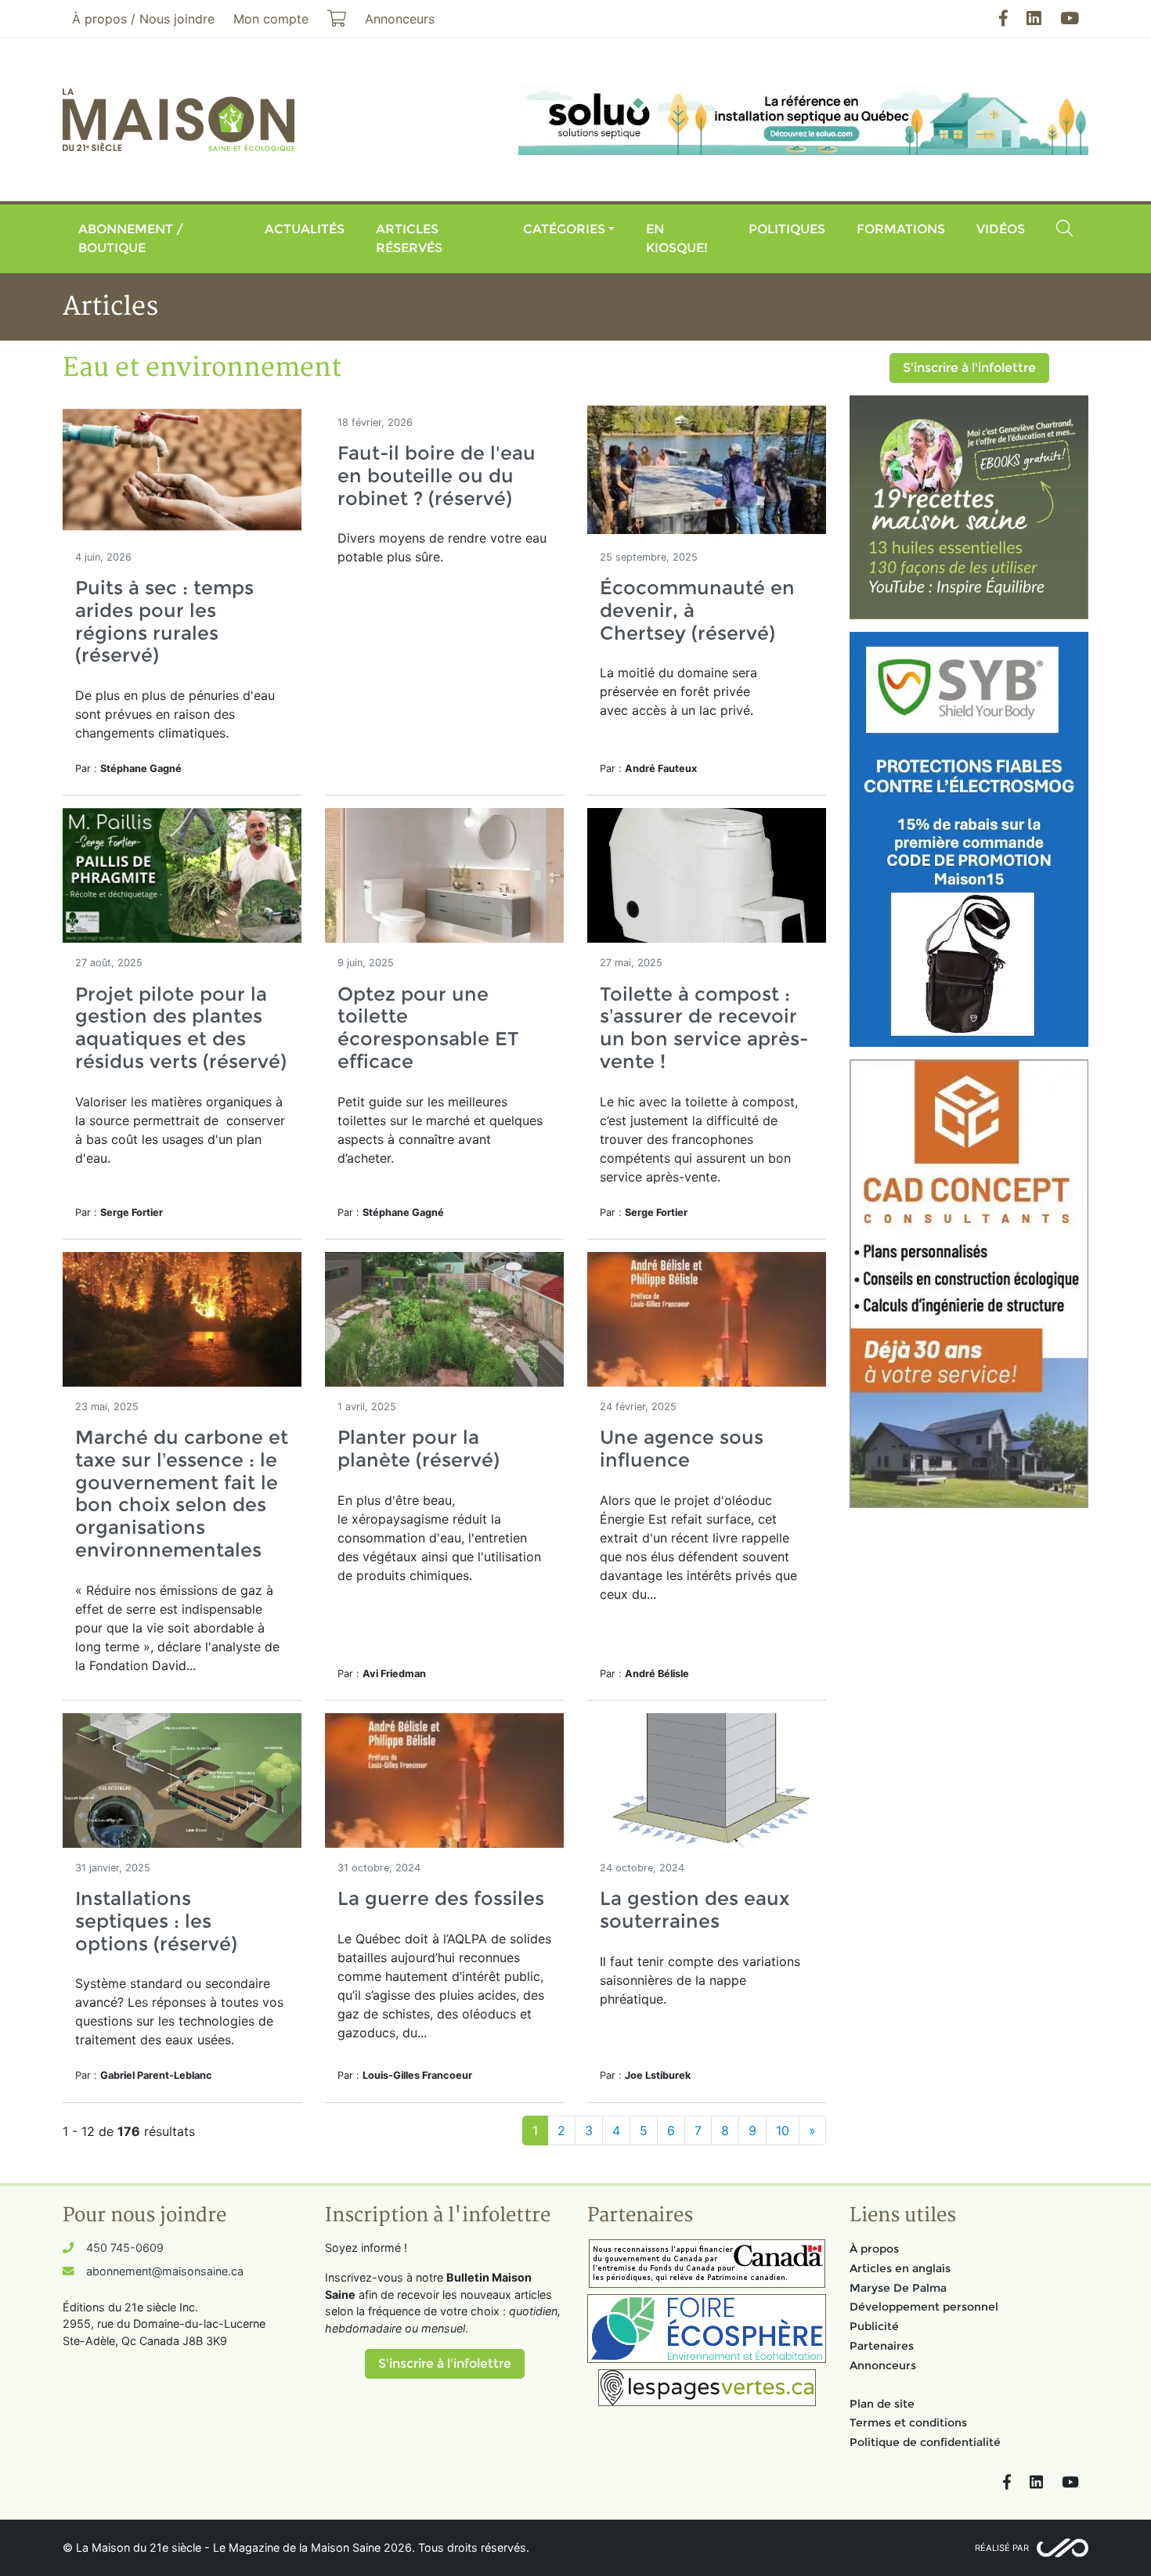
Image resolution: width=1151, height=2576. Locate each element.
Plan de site (882, 2404)
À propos (874, 2249)
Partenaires (882, 2346)
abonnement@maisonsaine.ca (165, 2271)
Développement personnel (924, 2307)
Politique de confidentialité (925, 2442)
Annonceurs (883, 2365)
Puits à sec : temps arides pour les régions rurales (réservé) (164, 621)
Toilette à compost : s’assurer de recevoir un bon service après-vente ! (704, 1028)
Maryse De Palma (898, 2288)
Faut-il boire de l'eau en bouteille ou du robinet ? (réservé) (437, 476)
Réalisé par (1002, 2548)
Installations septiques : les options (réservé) (156, 1921)
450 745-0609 (125, 2248)
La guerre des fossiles (441, 1898)
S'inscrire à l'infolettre (969, 368)
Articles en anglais (900, 2268)
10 (783, 2130)
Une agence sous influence (682, 1449)
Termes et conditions (908, 2423)
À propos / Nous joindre (143, 19)
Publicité (874, 2326)
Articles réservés (409, 238)
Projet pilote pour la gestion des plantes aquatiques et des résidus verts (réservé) (181, 1028)
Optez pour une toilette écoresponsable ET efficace (428, 1028)
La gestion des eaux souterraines (695, 1910)
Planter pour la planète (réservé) (419, 1449)
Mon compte (271, 19)
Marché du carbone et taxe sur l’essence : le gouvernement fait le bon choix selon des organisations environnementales (182, 1494)
